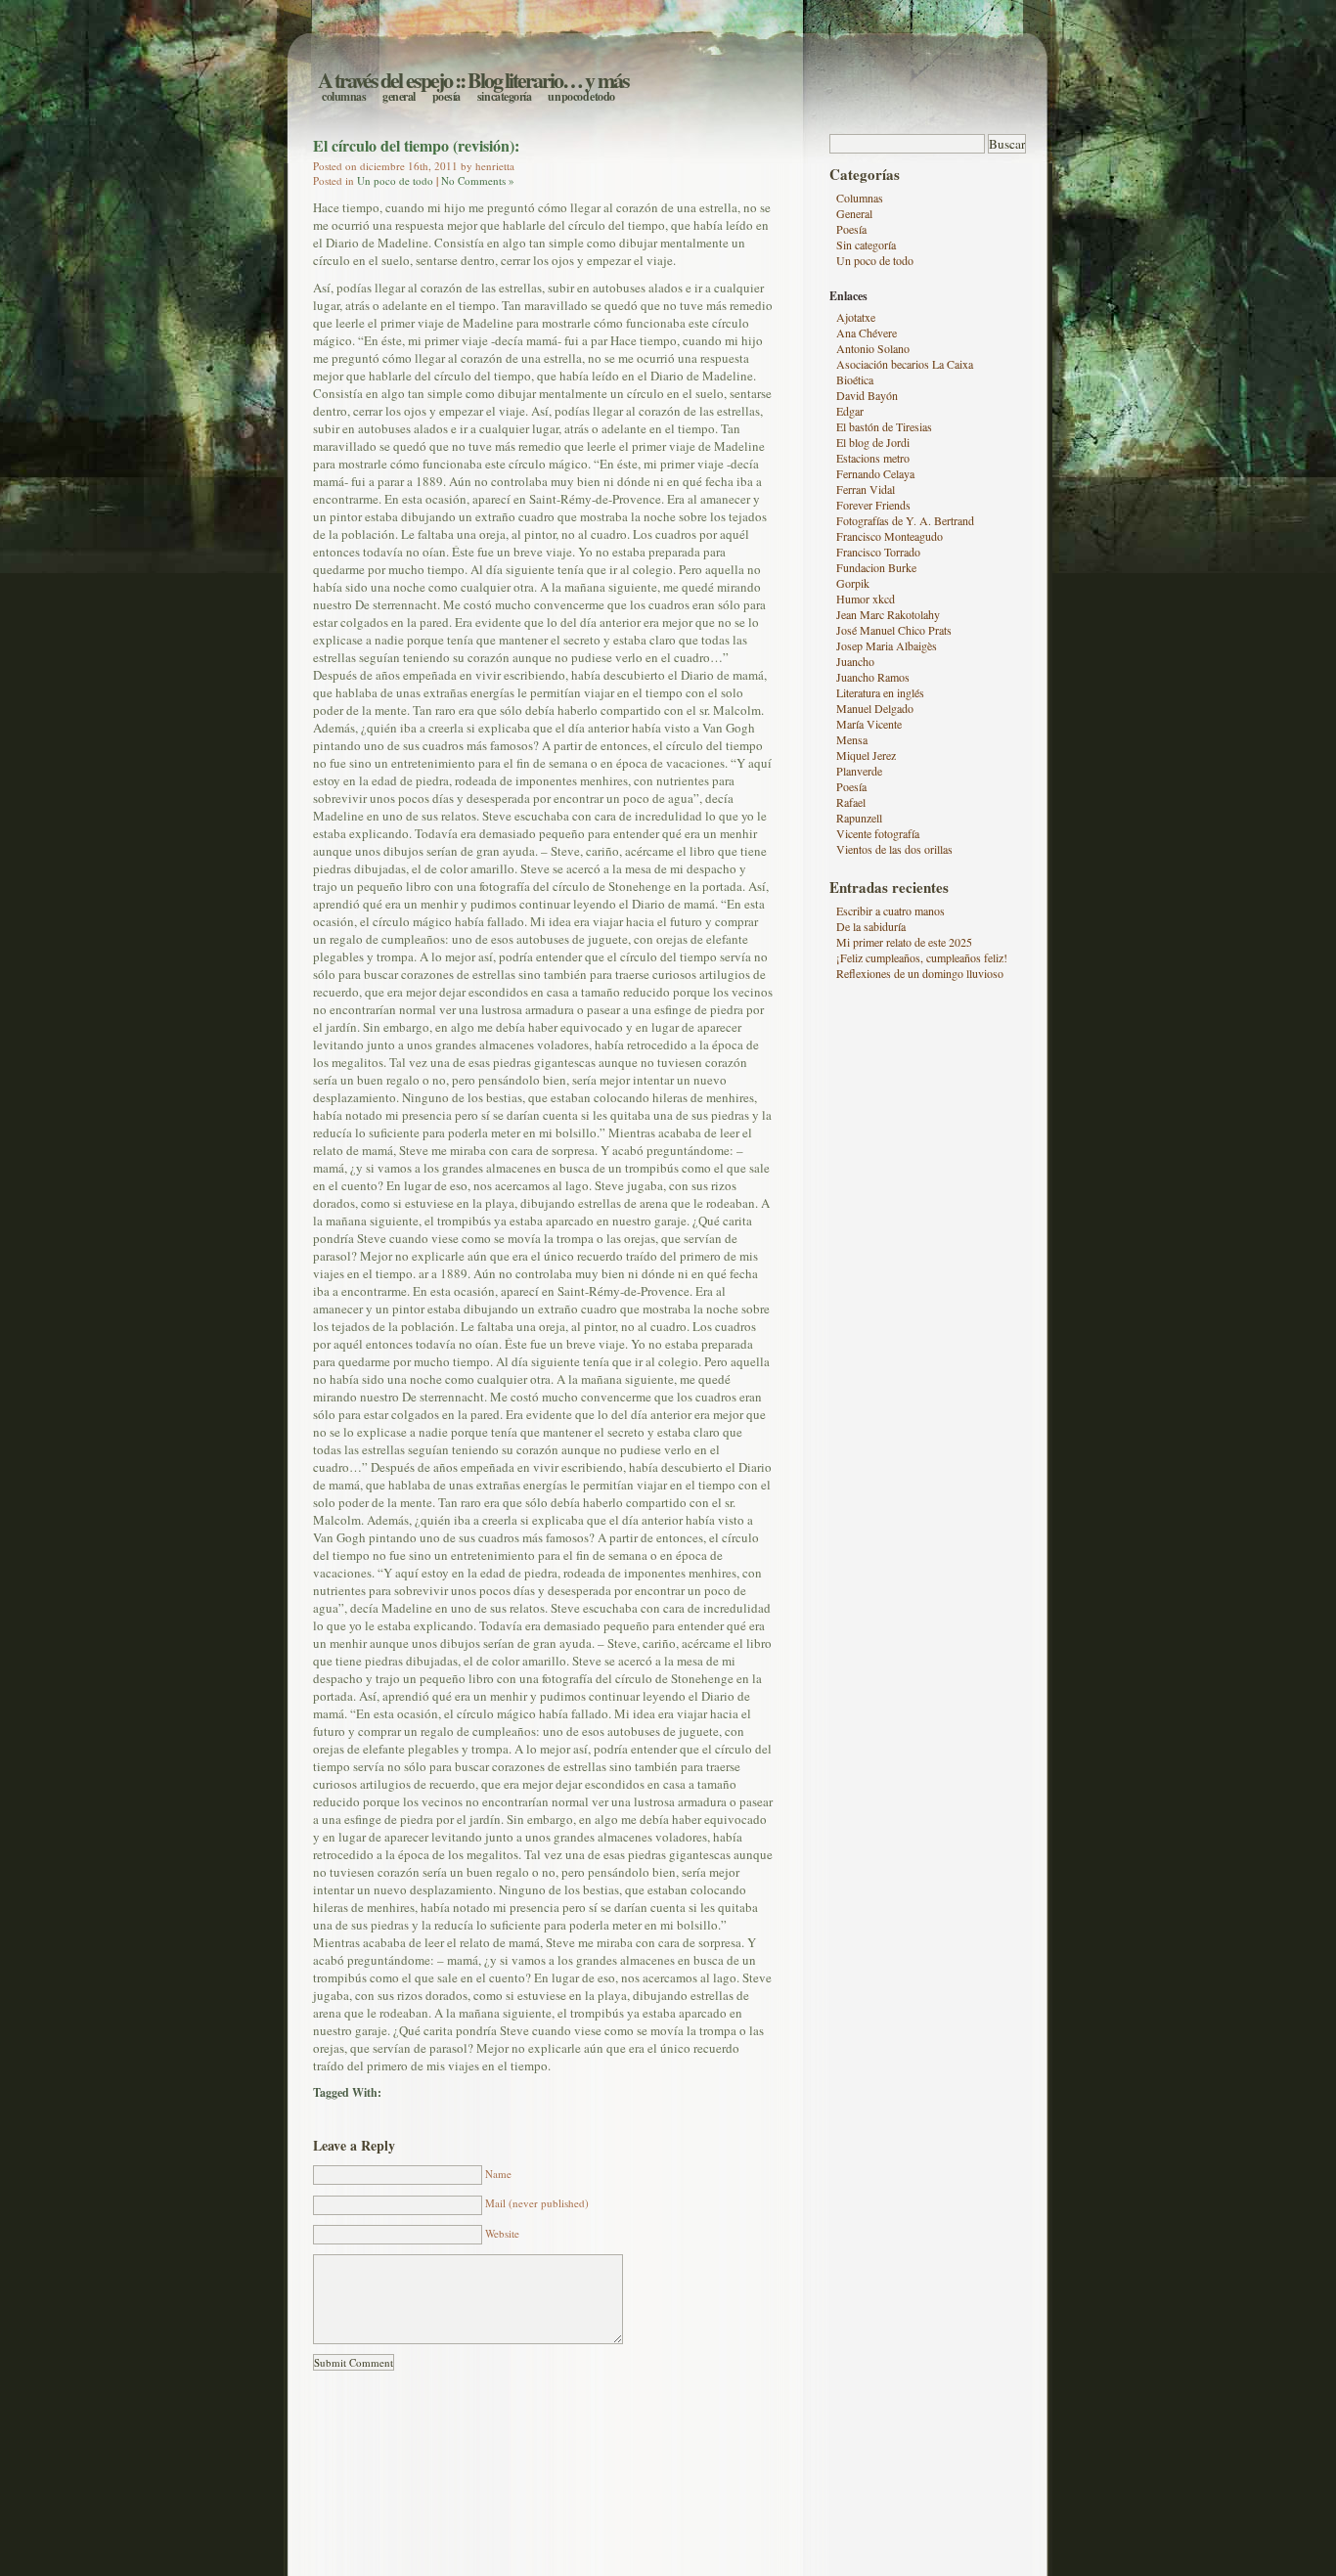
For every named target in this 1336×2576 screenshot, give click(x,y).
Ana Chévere (867, 333)
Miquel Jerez (866, 755)
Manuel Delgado (875, 708)
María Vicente (869, 724)
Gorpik (853, 583)
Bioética (855, 379)
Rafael (851, 802)
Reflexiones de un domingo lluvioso (920, 973)
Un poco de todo (581, 96)
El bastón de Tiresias (884, 426)
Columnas (344, 96)
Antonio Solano (873, 348)
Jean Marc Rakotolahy (888, 614)
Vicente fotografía (878, 833)
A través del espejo (385, 80)
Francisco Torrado (878, 552)
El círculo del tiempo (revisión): (416, 145)
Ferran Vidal (866, 489)
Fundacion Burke (876, 567)
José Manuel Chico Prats (894, 630)
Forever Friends (873, 505)
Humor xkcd (866, 599)
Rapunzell (859, 818)
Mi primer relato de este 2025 (904, 942)
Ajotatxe (856, 317)
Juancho (855, 661)
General (399, 96)
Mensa (852, 739)
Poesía (446, 96)
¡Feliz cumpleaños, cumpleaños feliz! (922, 957)
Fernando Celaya (875, 473)
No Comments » (478, 180)
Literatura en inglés (880, 692)
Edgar (850, 411)
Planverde (859, 771)
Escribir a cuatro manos (891, 910)
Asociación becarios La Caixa (905, 364)
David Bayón (867, 395)
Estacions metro (873, 458)
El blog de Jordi (873, 442)
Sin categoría (505, 96)
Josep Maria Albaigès (887, 645)
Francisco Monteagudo (890, 536)
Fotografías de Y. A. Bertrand (905, 520)
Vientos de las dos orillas (894, 849)
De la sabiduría (871, 926)
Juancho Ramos (873, 677)
